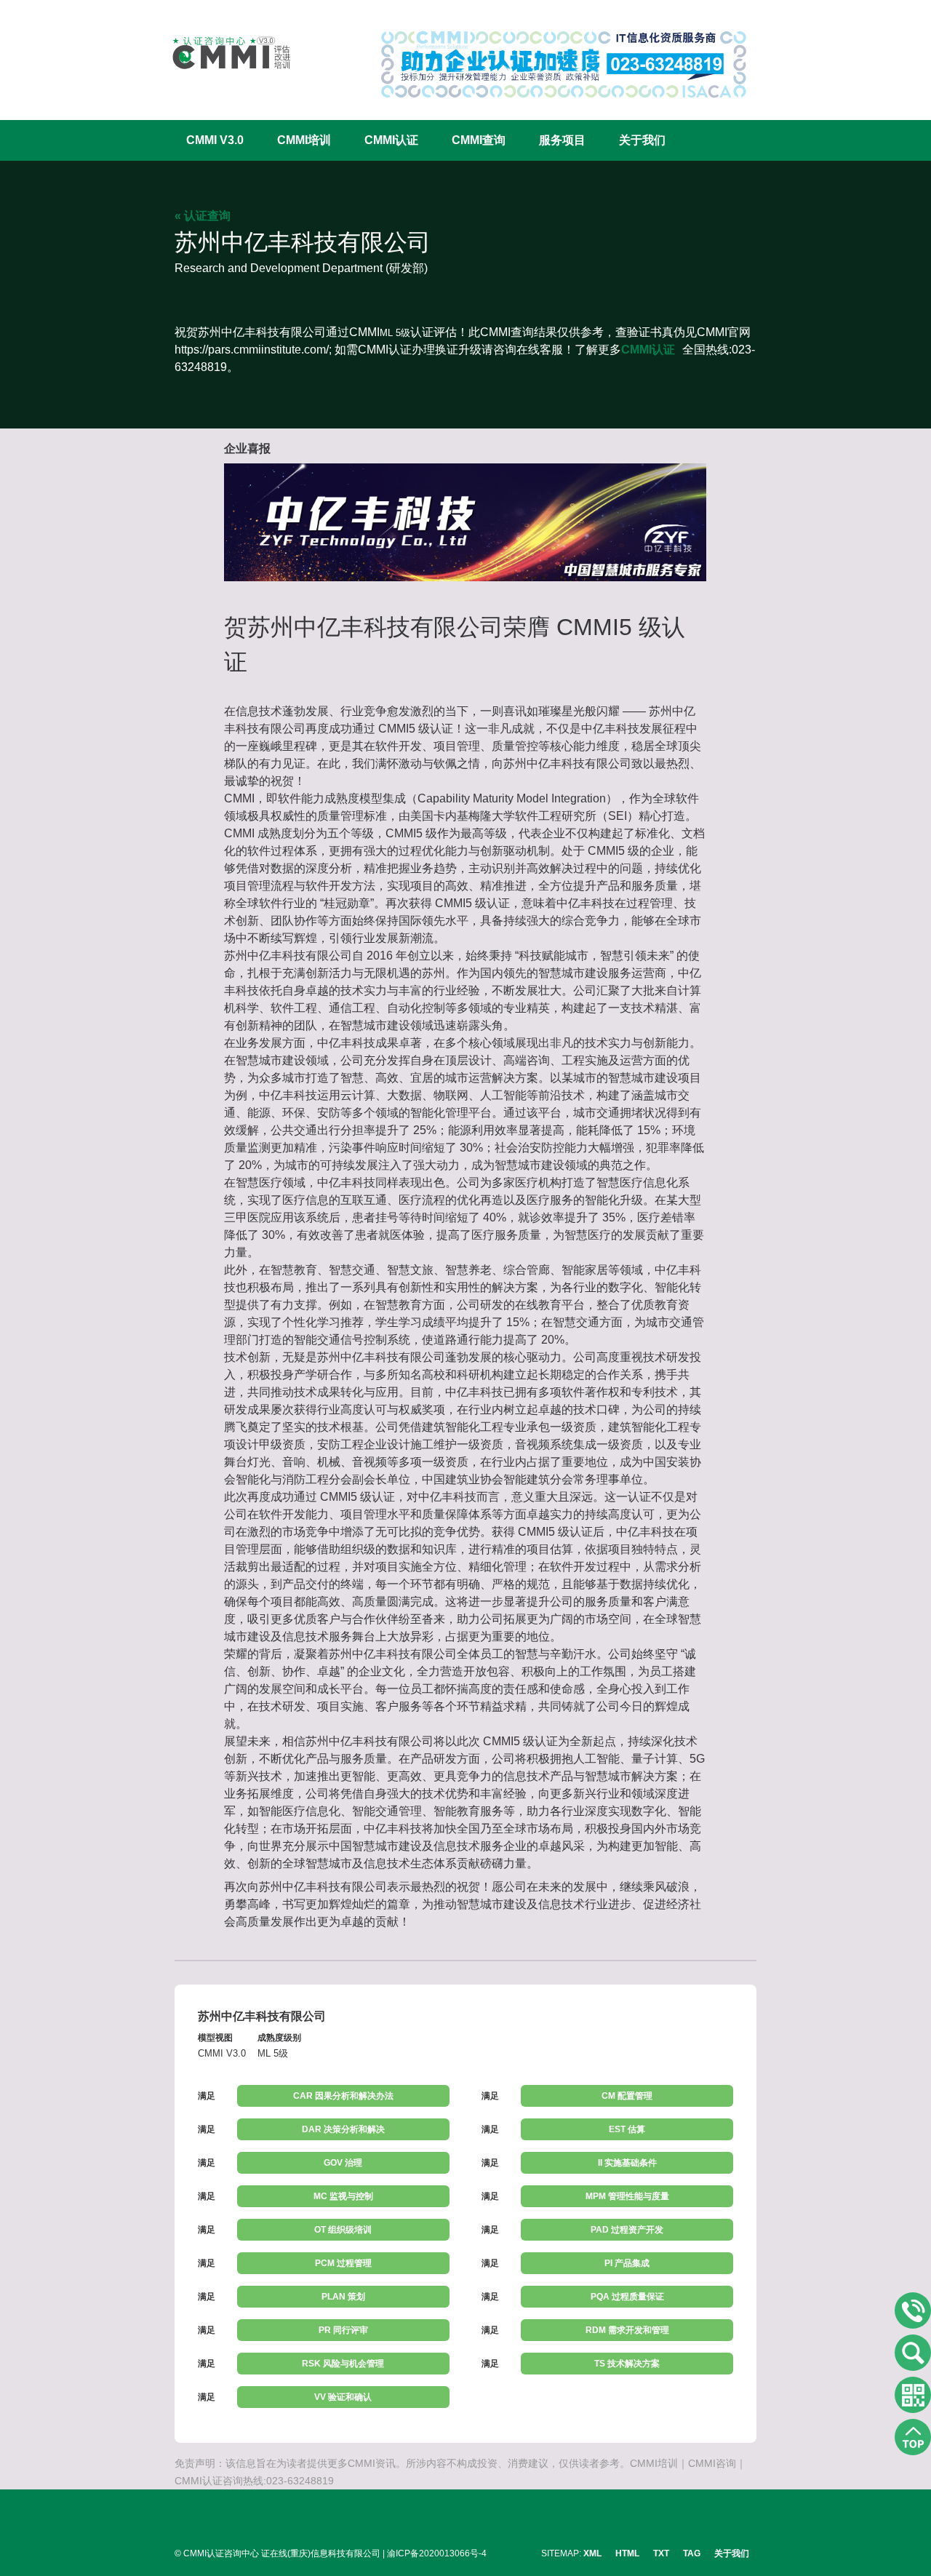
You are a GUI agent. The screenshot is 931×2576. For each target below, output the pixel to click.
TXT (661, 2553)
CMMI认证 (391, 140)
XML (592, 2553)
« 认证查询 (203, 216)
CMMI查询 (479, 140)
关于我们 (642, 140)
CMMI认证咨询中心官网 (222, 53)
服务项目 (562, 140)
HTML (627, 2553)
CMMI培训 (304, 140)
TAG (692, 2553)
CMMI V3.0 (215, 140)
